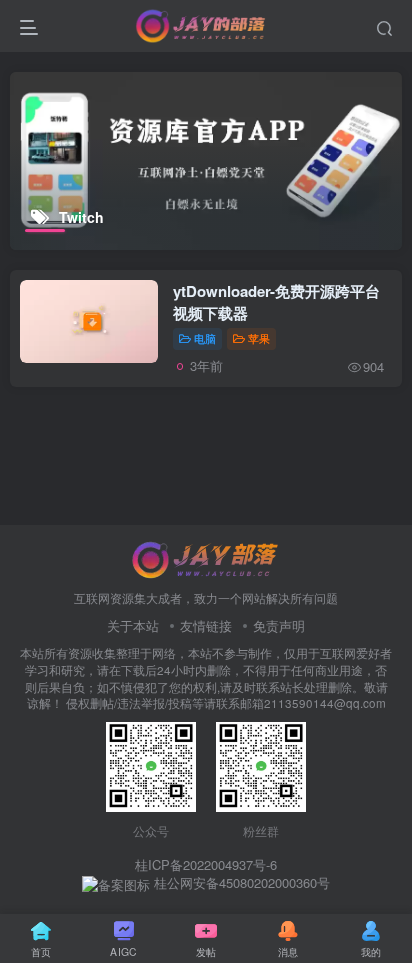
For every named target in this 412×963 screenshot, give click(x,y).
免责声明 (279, 625)
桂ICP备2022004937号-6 (206, 864)
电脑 (205, 338)
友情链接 (206, 625)
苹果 (259, 338)
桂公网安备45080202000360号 (240, 883)
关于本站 (133, 625)
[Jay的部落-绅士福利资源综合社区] (206, 557)
